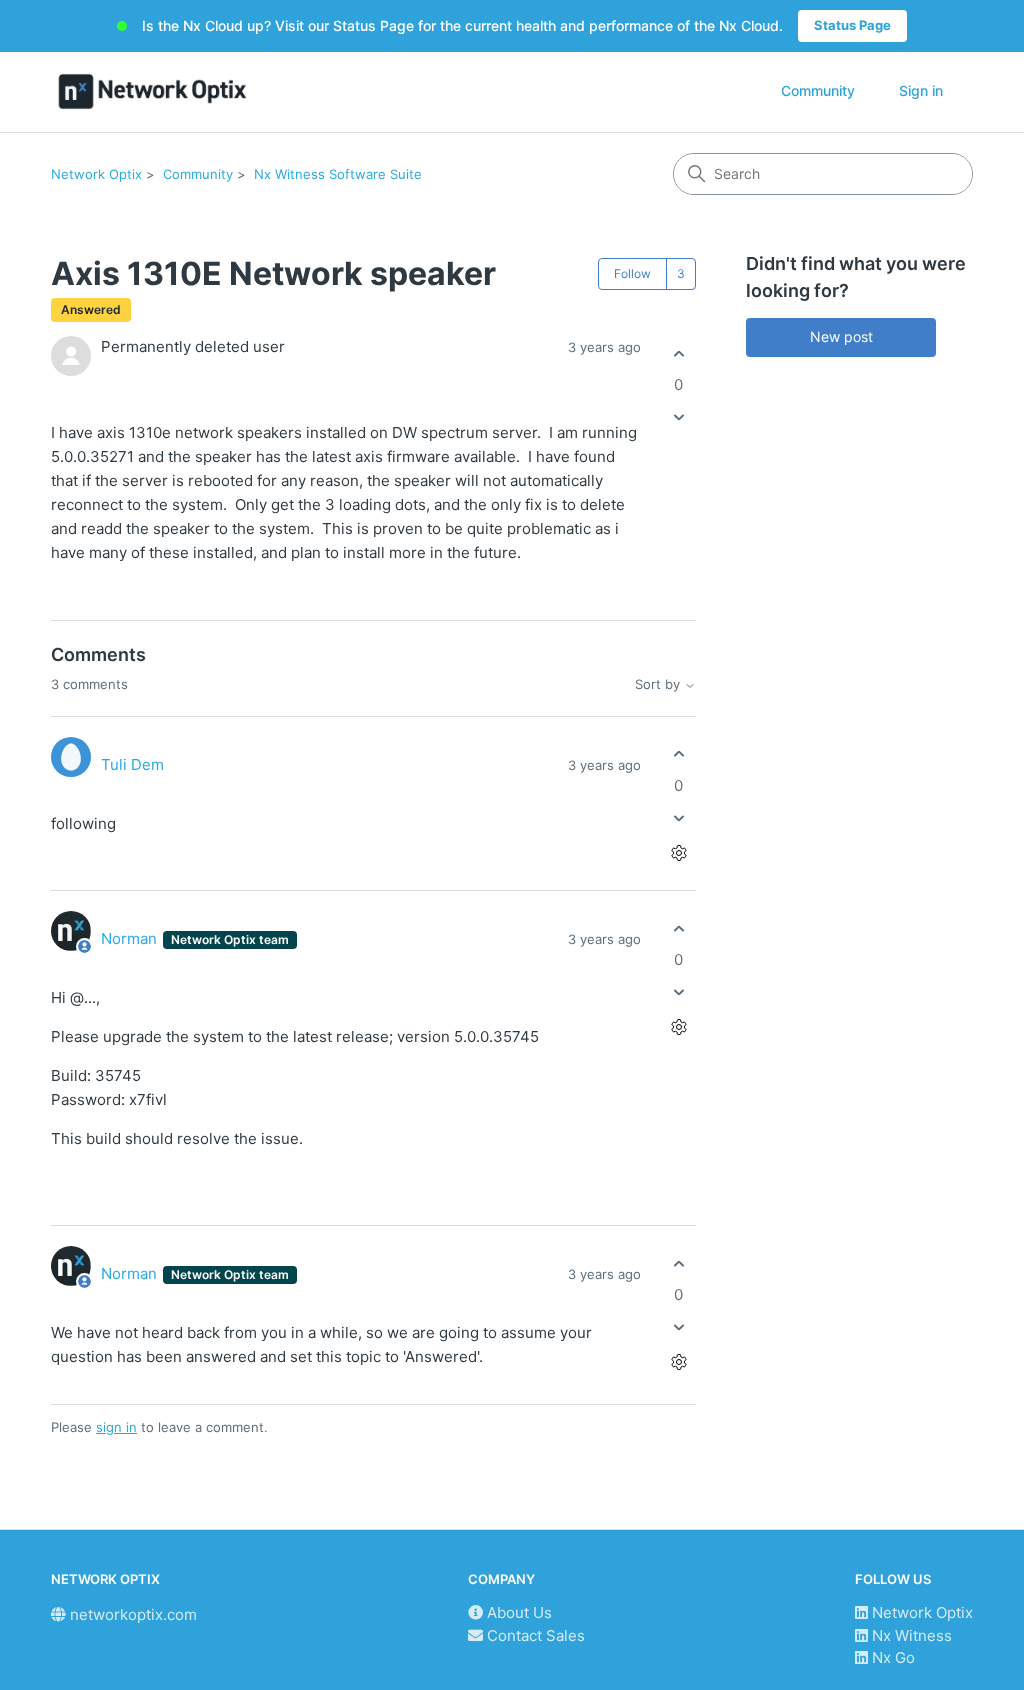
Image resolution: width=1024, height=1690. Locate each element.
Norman (131, 938)
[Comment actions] (678, 852)
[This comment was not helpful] (678, 817)
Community (818, 90)
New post (841, 336)
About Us (517, 1612)
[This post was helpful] (678, 353)
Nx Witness (910, 1635)
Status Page (852, 25)
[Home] (152, 91)
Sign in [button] (921, 90)
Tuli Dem (132, 764)
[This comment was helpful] (678, 754)
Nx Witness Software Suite (338, 174)
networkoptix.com (131, 1614)
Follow (632, 273)
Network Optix (96, 174)
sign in (116, 1427)
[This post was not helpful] (678, 417)
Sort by (659, 684)
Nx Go (891, 1657)
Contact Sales (534, 1635)
